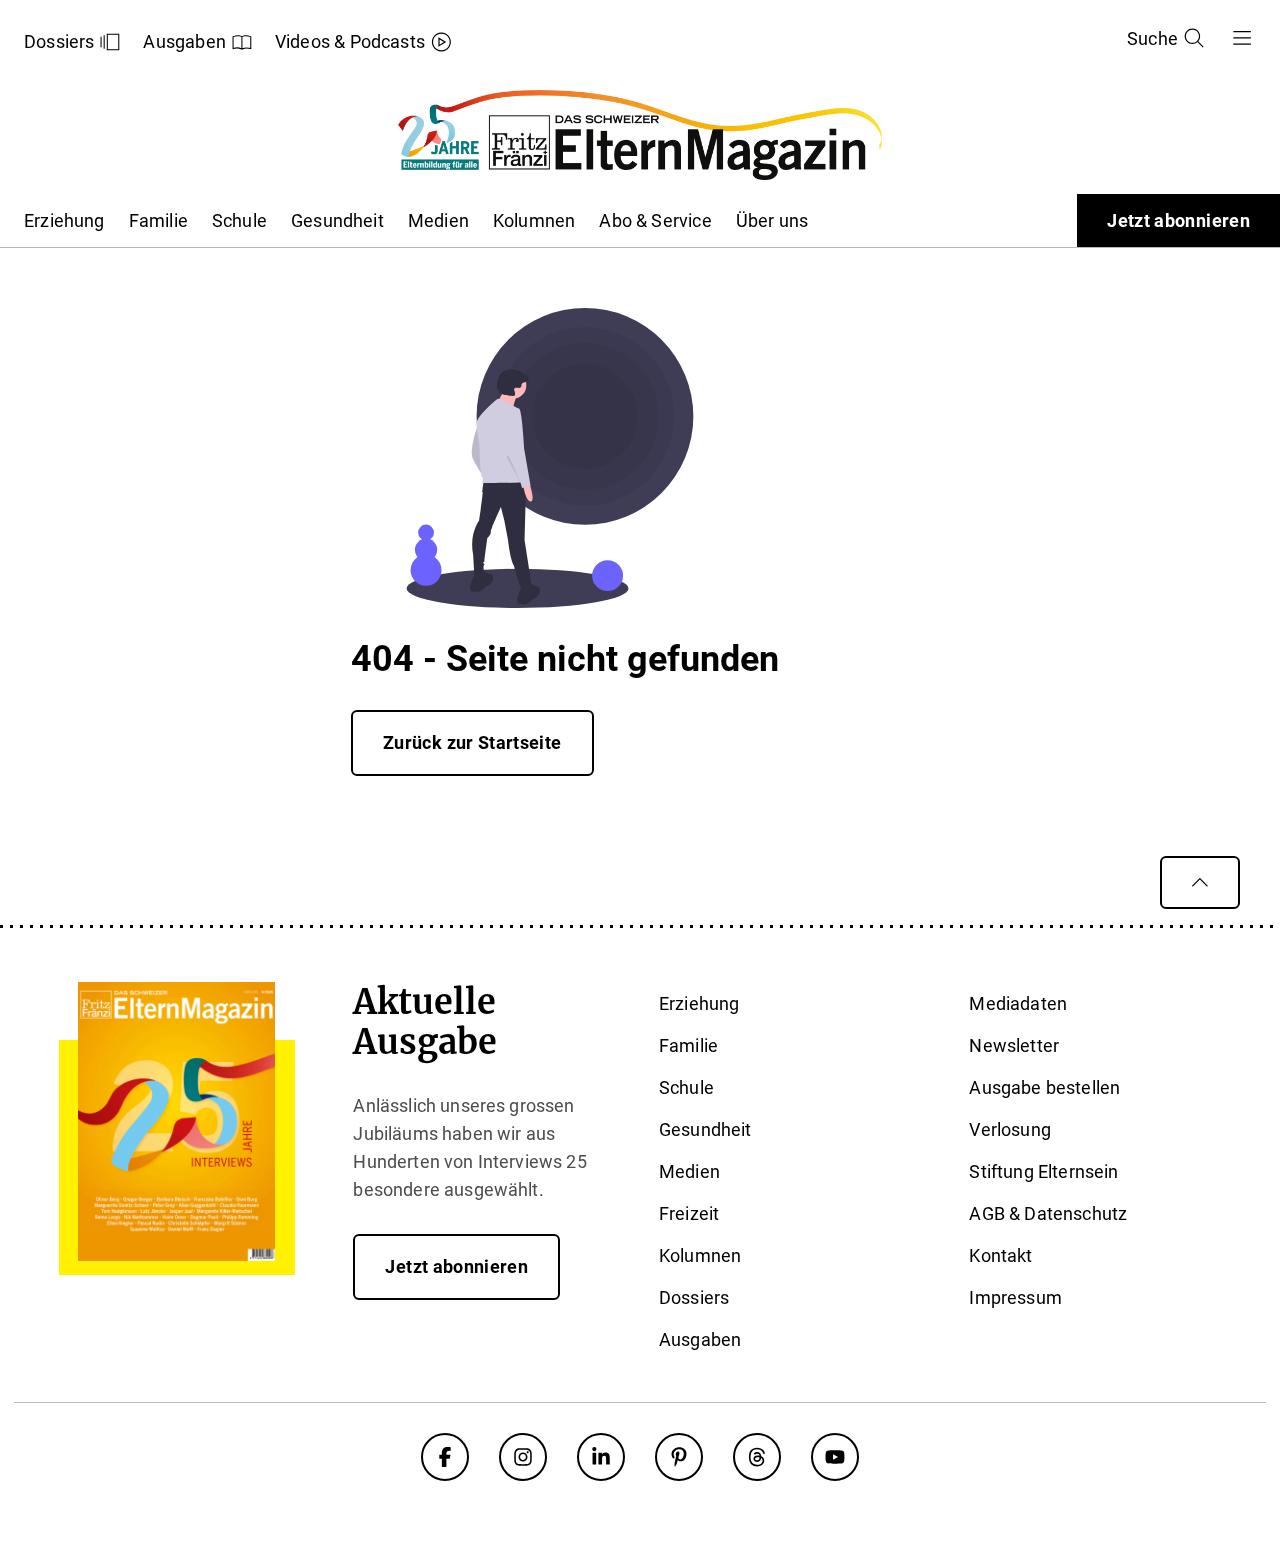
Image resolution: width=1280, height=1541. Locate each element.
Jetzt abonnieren (1178, 220)
